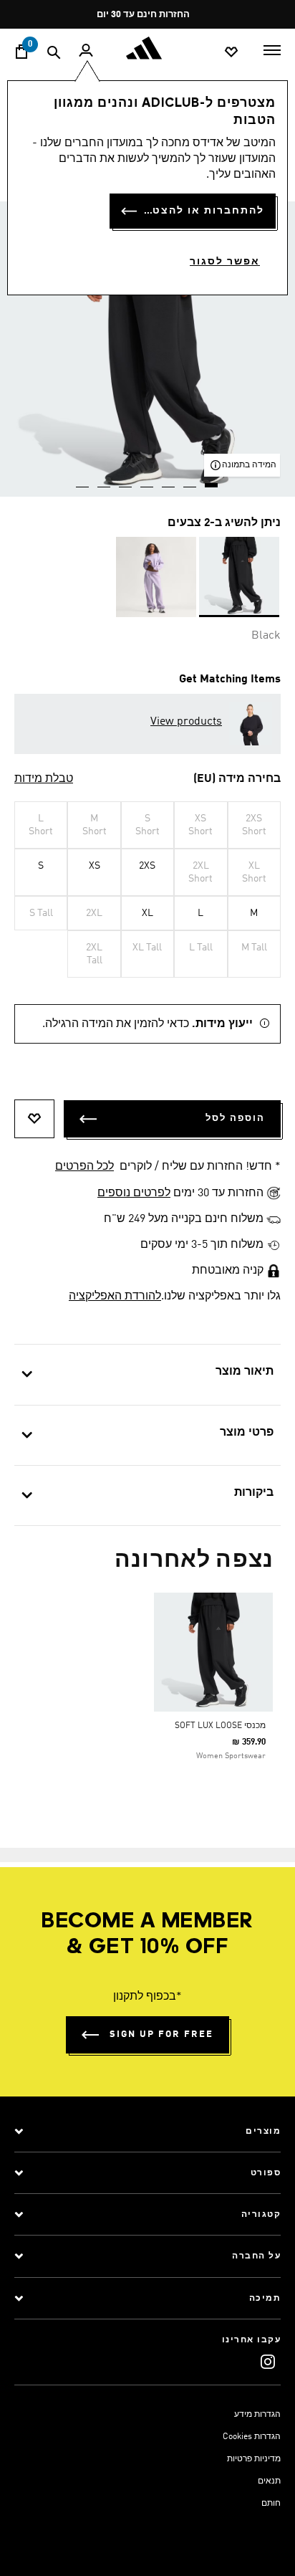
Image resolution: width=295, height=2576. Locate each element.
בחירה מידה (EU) (237, 779)
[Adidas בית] (147, 48)
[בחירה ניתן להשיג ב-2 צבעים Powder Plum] (156, 577)
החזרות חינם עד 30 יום (143, 15)
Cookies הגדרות (252, 2437)
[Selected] (239, 577)
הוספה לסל (235, 1118)
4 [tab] (147, 480)
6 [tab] (105, 480)
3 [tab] (169, 480)
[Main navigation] (272, 49)
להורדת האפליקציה (115, 1297)
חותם (271, 2504)
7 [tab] (83, 480)
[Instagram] (268, 2361)
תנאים (269, 2481)
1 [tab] (212, 480)
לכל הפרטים (84, 1167)
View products (186, 722)
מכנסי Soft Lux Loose (220, 1726)
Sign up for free (161, 2034)
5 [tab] (126, 480)
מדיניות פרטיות (254, 2459)
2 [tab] (190, 480)
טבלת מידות (44, 779)
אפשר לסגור (225, 262)
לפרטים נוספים (134, 1193)
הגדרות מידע (257, 2415)
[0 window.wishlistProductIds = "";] (231, 51)
